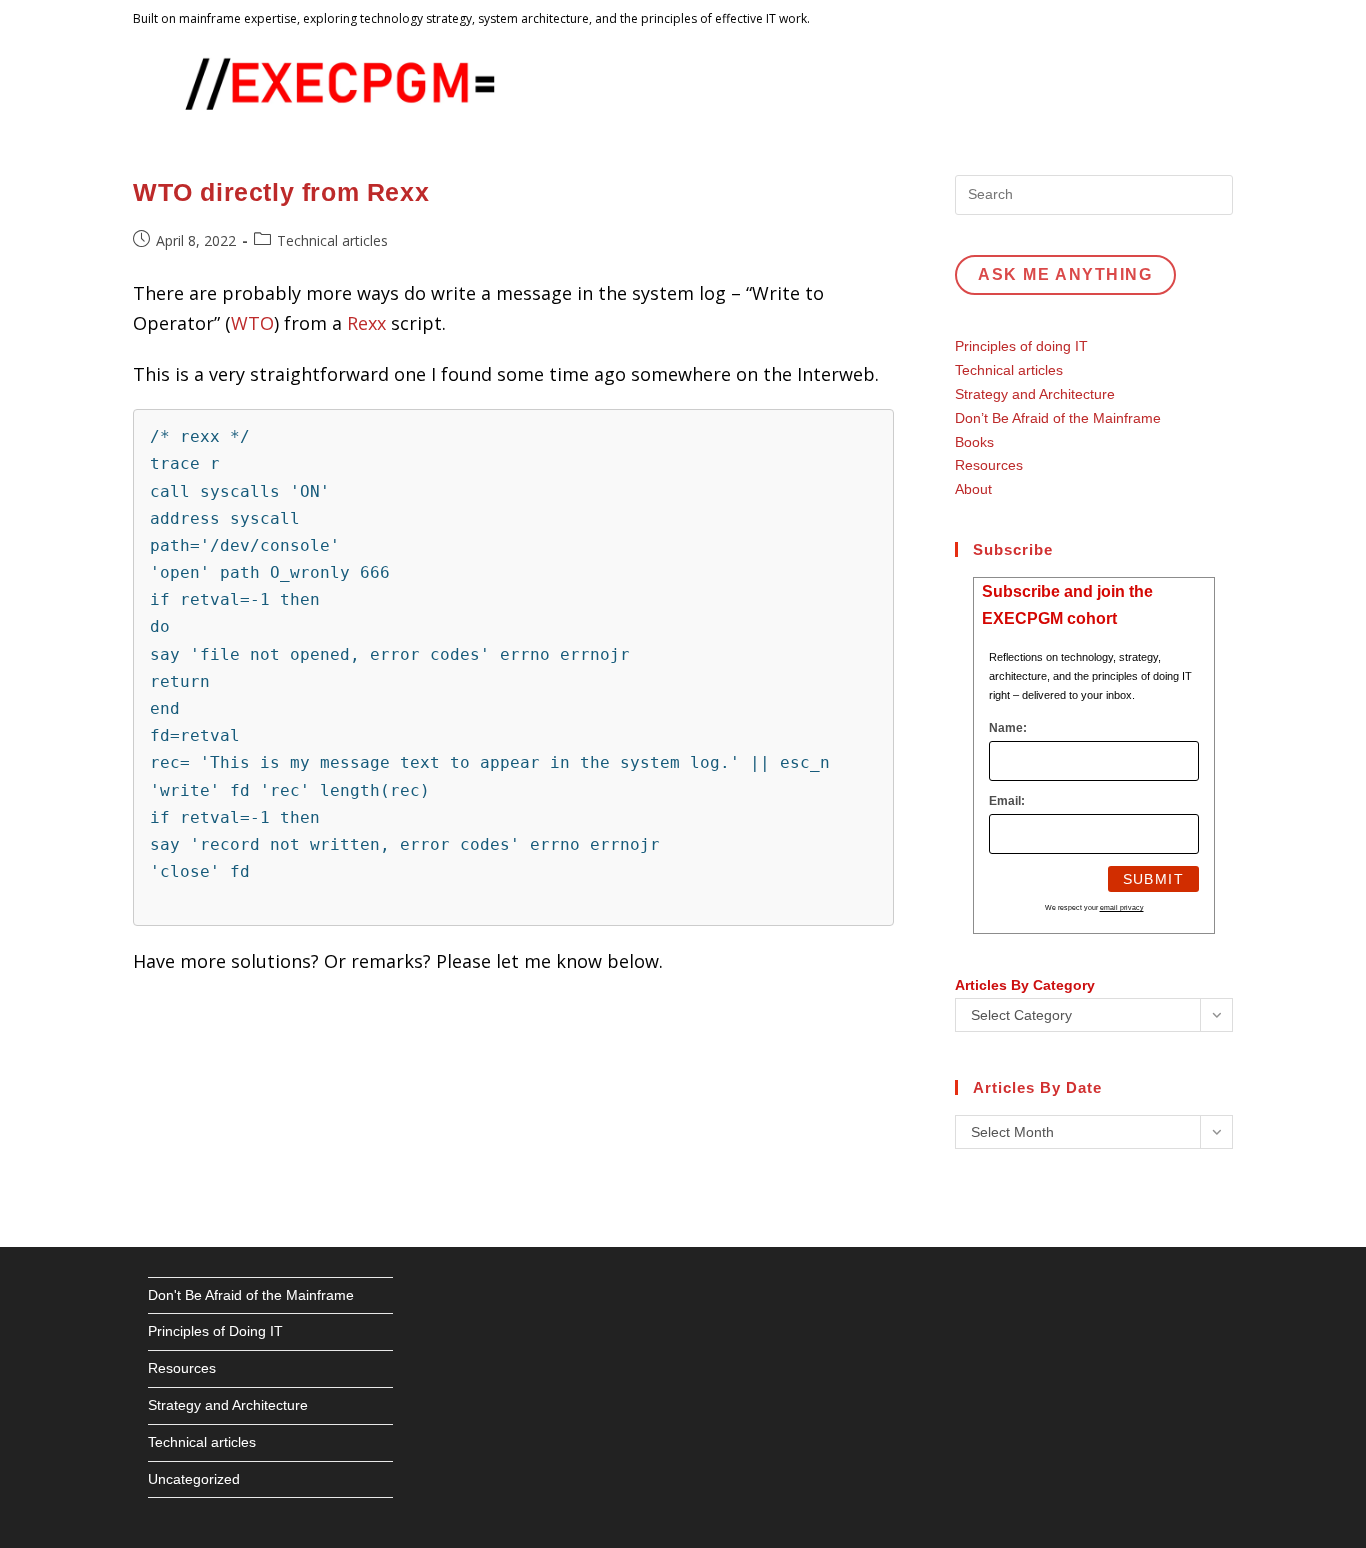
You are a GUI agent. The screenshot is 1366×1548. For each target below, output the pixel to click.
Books (974, 442)
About (973, 489)
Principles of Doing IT (215, 1331)
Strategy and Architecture (1035, 394)
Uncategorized (194, 1479)
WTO (252, 323)
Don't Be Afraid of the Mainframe (251, 1295)
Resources (989, 465)
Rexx (369, 323)
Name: (1008, 728)
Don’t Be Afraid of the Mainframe (1058, 418)
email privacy (1122, 907)
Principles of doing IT (1021, 346)
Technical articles (332, 240)
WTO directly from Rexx (281, 192)
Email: (1007, 801)
